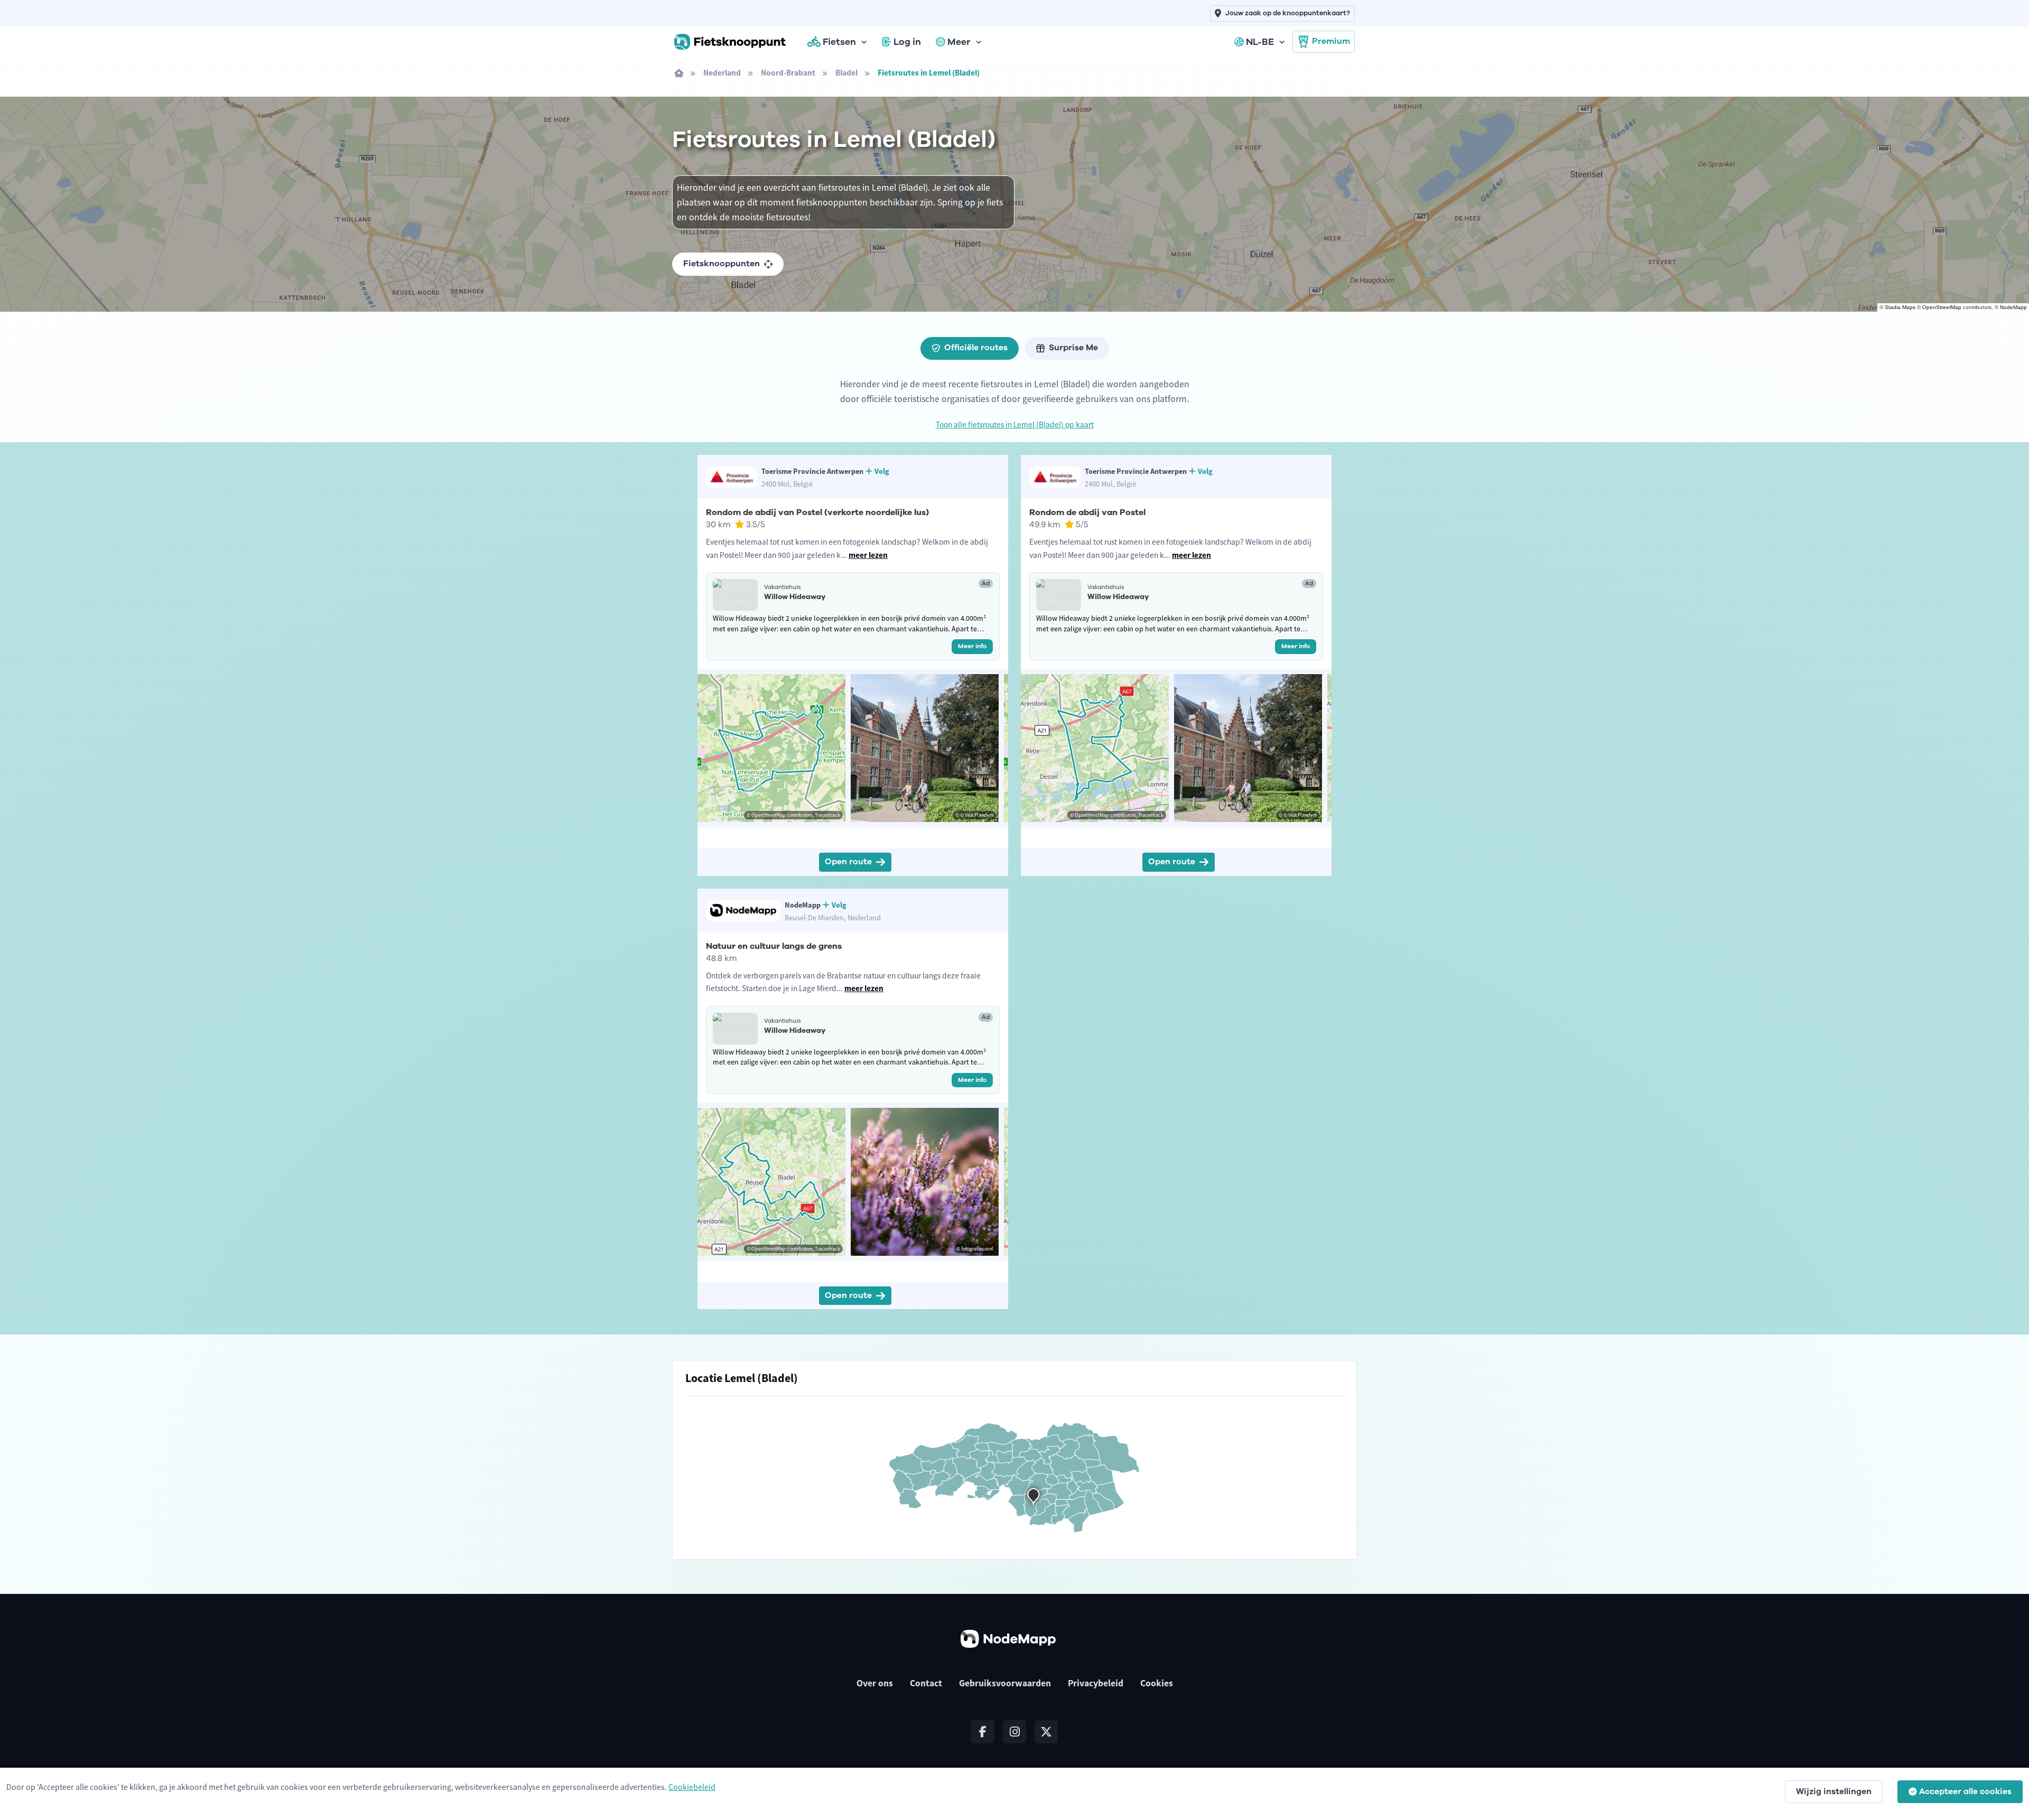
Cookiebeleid (692, 1787)
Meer (959, 42)
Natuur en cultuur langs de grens (774, 946)
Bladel (846, 73)
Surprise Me (1073, 348)
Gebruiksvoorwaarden (1005, 1683)
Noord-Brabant (788, 73)
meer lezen (868, 555)
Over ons (875, 1683)
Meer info (972, 646)
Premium (1331, 41)
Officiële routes (976, 348)
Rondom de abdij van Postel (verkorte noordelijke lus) (817, 512)
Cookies (1157, 1683)
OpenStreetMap (1942, 307)
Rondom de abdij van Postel (1087, 512)
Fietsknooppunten (722, 264)
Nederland (722, 73)
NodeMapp (2013, 307)
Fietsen (839, 42)
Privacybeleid (1096, 1683)
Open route (848, 862)
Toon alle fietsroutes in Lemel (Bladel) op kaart (1015, 424)
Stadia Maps (1900, 307)
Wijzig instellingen (1834, 1791)
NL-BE (1260, 42)
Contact (926, 1683)
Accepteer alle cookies (1965, 1791)
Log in (907, 42)
